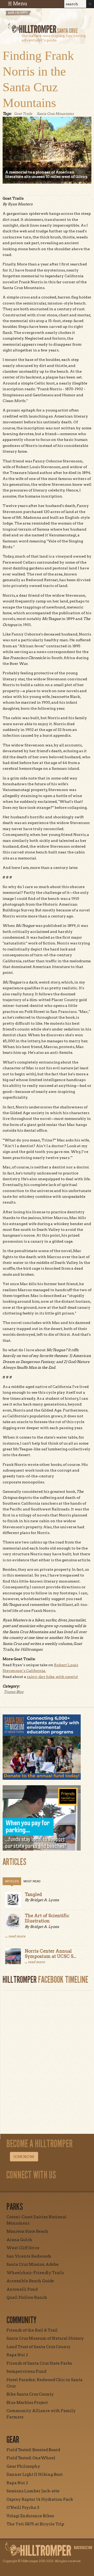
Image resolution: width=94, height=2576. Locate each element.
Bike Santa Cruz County (30, 2394)
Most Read (32, 1881)
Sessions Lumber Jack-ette (33, 2491)
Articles (12, 1881)
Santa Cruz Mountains (55, 114)
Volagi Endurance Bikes (30, 2516)
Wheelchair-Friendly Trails (35, 2273)
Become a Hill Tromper (33, 17)
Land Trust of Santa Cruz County (39, 2347)
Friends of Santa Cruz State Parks (39, 2363)
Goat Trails (23, 114)
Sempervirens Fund (26, 2371)
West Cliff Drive (23, 2248)
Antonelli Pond (22, 2289)
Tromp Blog (14, 1692)
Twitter (52, 2187)
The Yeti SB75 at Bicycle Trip (35, 2524)
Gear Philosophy (23, 2466)
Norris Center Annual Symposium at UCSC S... (51, 1954)
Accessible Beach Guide (30, 2281)
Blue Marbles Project (27, 2403)
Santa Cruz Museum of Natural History (45, 2338)
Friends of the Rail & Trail (32, 2330)
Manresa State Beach (27, 2231)
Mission (83, 2548)
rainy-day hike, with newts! (52, 1677)
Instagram (16, 2187)
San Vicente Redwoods (29, 2256)
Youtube (40, 2187)
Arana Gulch (19, 2240)
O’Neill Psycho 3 (23, 2508)
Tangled (33, 1894)
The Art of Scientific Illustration (47, 1918)
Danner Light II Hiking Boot (35, 2475)
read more (17, 1936)
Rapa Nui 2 (17, 2355)
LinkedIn (64, 2187)
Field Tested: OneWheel (31, 2458)
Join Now (24, 2157)
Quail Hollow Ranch (27, 2297)
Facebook (28, 2187)
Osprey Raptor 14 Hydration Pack (40, 2499)
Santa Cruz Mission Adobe (33, 2264)
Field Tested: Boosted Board (33, 2450)
